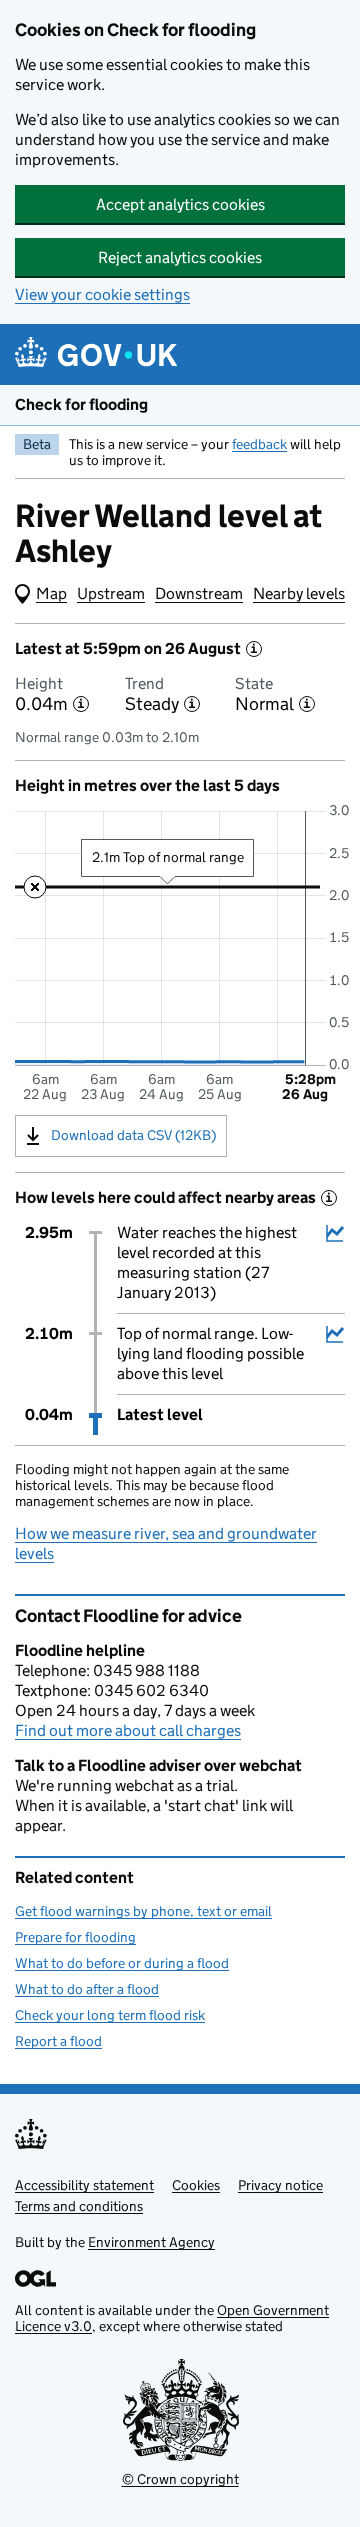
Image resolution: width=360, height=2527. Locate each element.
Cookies (196, 2185)
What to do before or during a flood (122, 1963)
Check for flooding (81, 404)
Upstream (111, 593)
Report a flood (58, 2041)
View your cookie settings (102, 294)
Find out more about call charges (128, 1730)
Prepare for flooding (75, 1937)
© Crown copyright (180, 2479)
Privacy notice (280, 2185)
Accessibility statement (84, 2185)
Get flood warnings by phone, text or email (143, 1911)
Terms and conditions (79, 2206)
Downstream (199, 593)
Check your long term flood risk (110, 2015)
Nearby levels (299, 593)
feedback (259, 444)
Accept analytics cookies (180, 204)
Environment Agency (151, 2242)
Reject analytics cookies (180, 257)
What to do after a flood (87, 1989)
